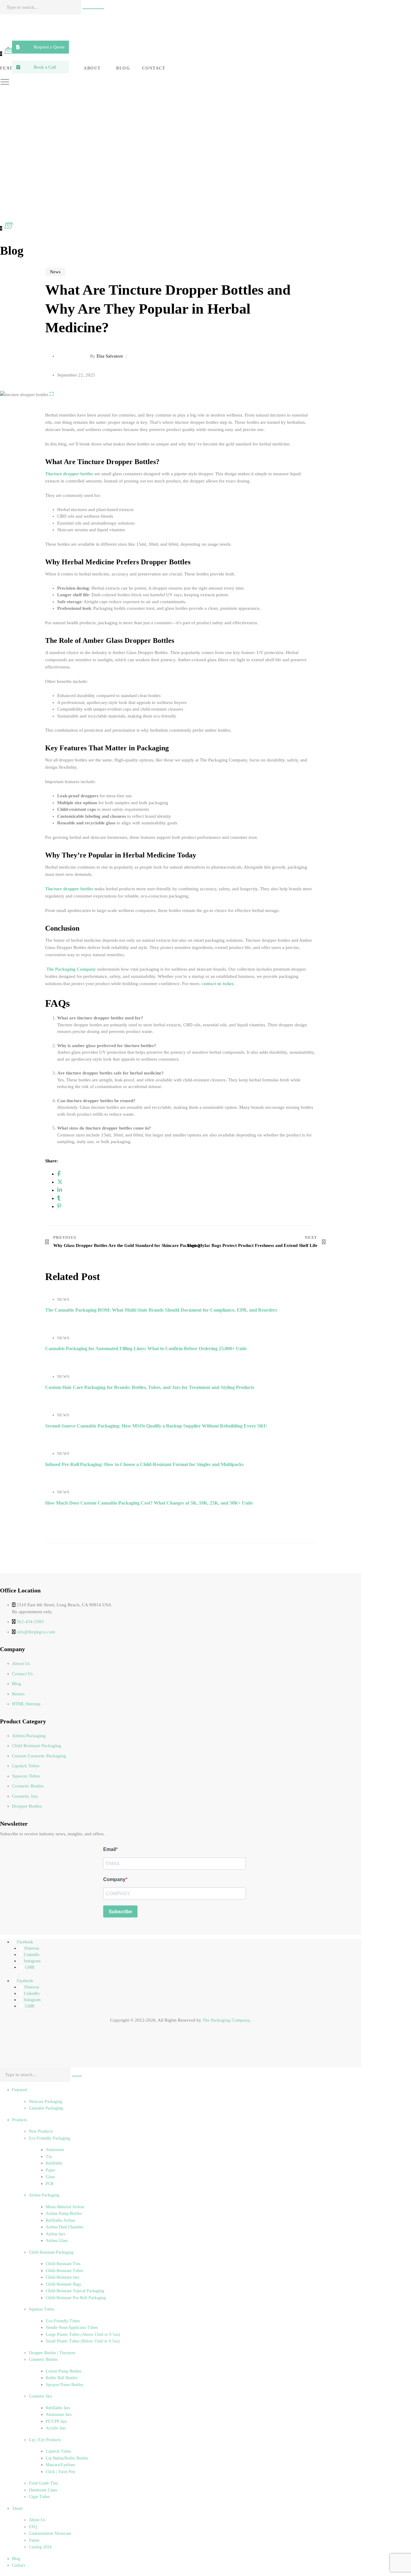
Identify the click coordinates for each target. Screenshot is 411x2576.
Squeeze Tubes (26, 1776)
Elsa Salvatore (110, 356)
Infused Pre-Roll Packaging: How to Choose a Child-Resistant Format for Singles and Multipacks (144, 1464)
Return (18, 1694)
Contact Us (22, 1674)
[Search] (93, 9)
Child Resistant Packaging (37, 1746)
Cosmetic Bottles (28, 1786)
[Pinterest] (59, 1206)
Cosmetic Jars (25, 1796)
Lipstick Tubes (26, 1766)
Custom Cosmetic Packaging (39, 1756)
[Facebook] (59, 1174)
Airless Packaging (29, 1736)
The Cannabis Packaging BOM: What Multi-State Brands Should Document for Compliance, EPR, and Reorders (161, 1310)
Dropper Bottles (27, 1806)
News (55, 272)
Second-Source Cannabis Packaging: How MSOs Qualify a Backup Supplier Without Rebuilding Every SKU (156, 1426)
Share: (52, 1161)
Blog (17, 1684)
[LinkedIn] (60, 1190)
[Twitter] (60, 1182)
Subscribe (120, 1912)
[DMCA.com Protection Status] (15, 2052)
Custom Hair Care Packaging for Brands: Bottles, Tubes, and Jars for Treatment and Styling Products (150, 1387)
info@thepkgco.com (36, 1632)
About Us (21, 1663)
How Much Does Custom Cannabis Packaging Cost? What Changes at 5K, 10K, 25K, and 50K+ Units (149, 1503)
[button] (40, 47)
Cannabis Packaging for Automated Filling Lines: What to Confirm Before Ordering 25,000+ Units (146, 1348)
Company (114, 1879)
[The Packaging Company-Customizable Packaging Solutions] (138, 29)
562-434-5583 (30, 1622)
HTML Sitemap (26, 1704)
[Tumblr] (59, 1198)
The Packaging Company (226, 2020)
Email (110, 1849)
